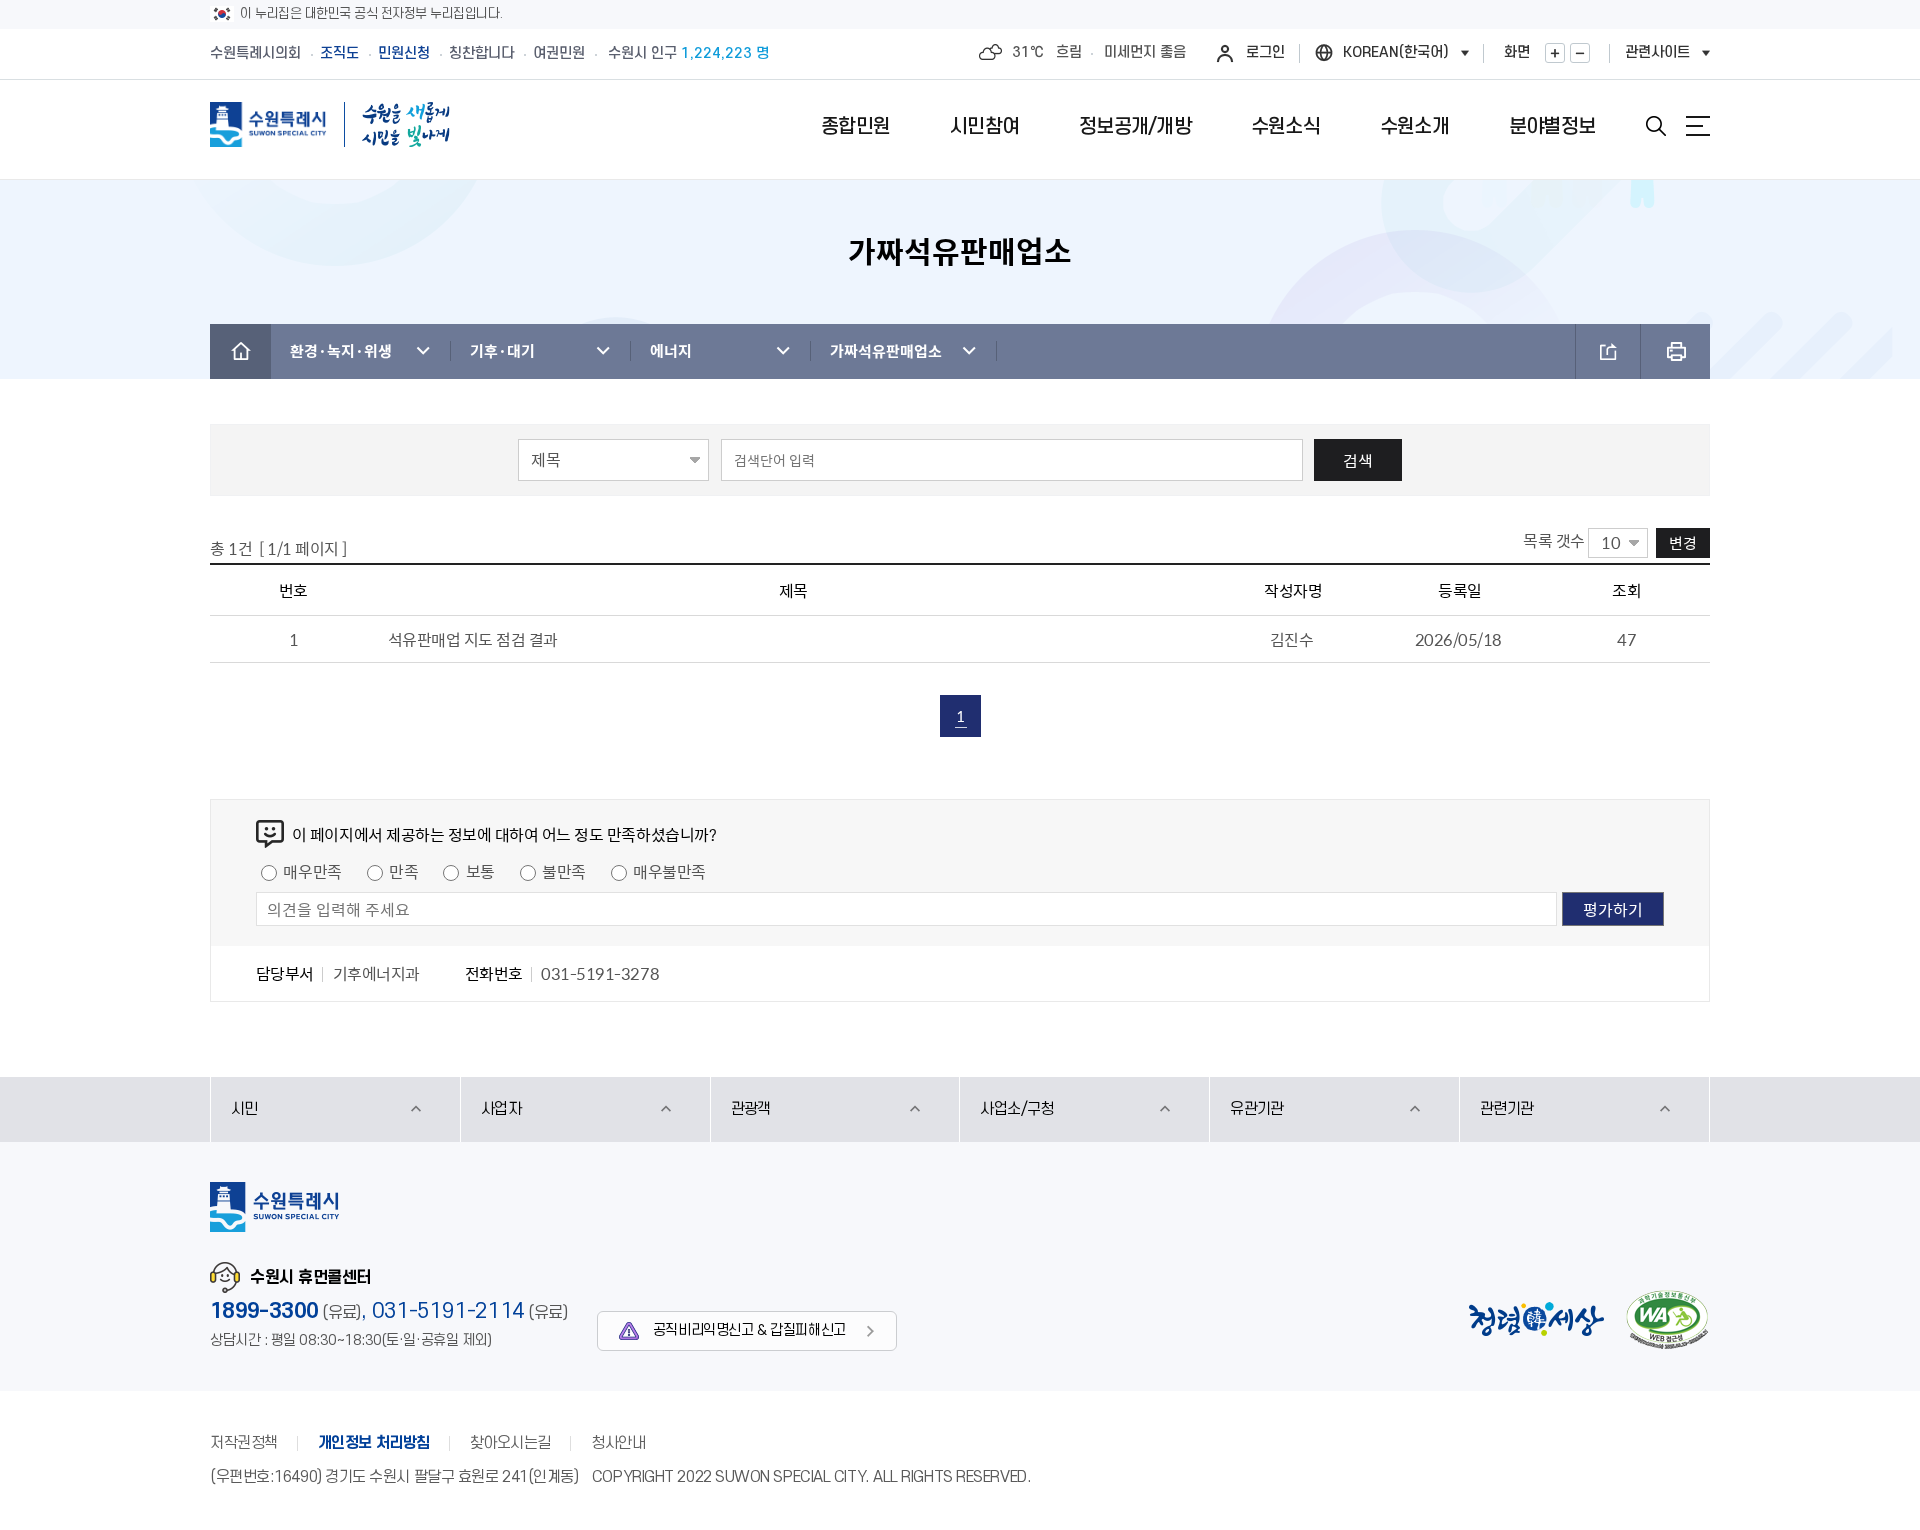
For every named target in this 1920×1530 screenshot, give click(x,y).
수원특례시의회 (255, 53)
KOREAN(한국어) (1396, 52)
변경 (1683, 542)
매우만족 (312, 871)
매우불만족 (669, 871)
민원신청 (404, 53)
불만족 (564, 871)
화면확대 (1555, 53)
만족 (403, 871)
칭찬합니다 (481, 53)
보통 (480, 871)
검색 (1358, 460)
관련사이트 (1657, 52)
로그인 (1265, 52)
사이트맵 (1698, 126)
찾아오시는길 (510, 1443)
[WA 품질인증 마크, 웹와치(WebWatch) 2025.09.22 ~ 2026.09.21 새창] (1667, 1319)
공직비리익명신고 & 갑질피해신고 (749, 1330)
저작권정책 (244, 1443)
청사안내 (618, 1443)
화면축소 (1580, 53)
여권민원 (559, 53)
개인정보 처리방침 (374, 1443)
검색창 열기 (1656, 126)
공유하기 (1608, 351)
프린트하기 (1675, 351)
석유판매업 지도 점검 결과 (473, 639)
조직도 (339, 53)
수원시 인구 (688, 53)
